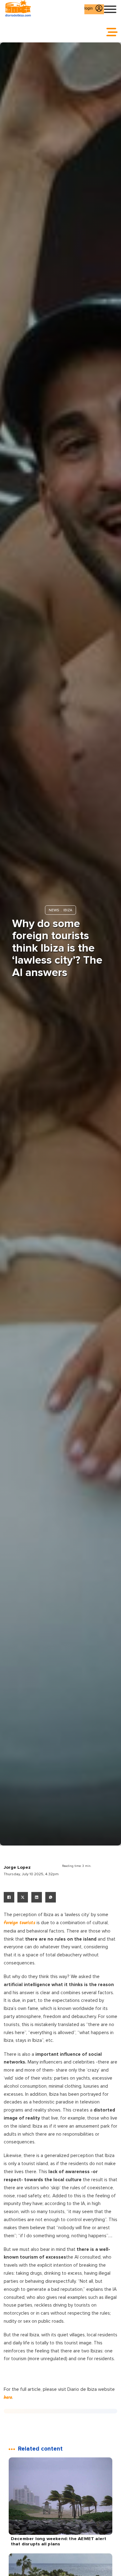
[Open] (110, 9)
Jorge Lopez (17, 1867)
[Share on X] (23, 1897)
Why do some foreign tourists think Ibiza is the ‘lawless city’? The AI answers (57, 948)
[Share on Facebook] (9, 1897)
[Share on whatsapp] (51, 1897)
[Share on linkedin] (37, 1897)
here (8, 2398)
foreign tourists (20, 1923)
